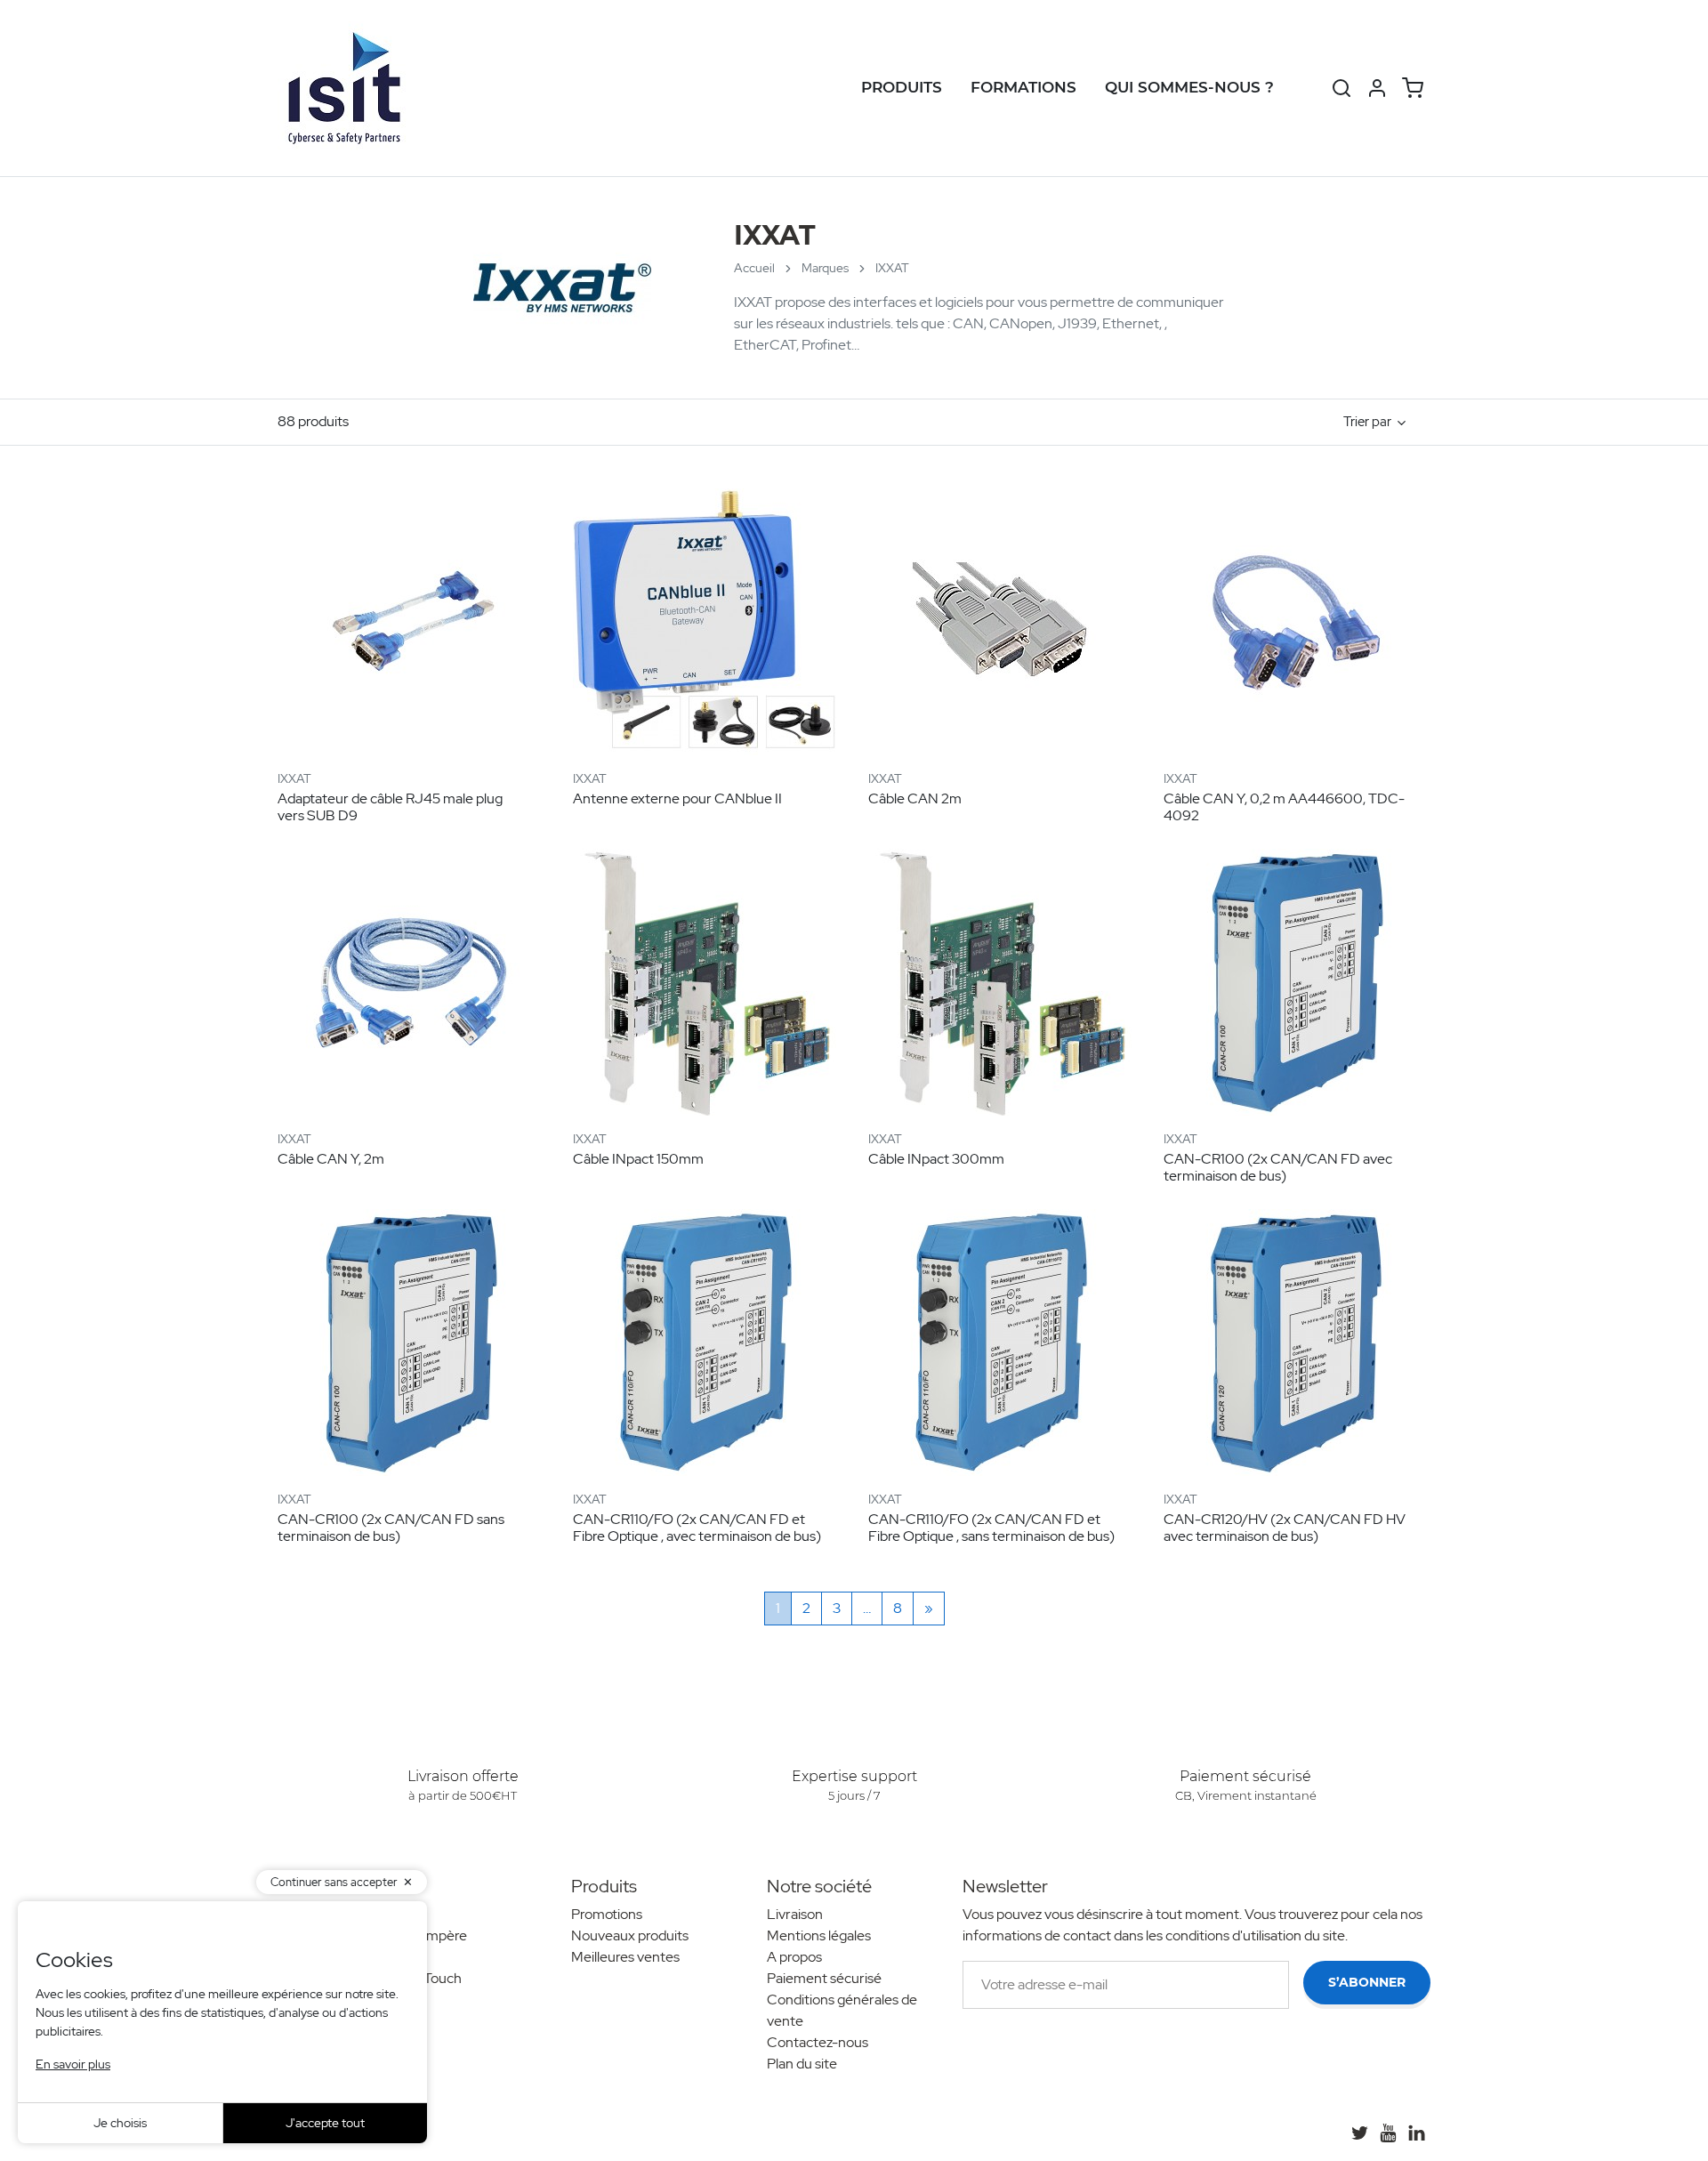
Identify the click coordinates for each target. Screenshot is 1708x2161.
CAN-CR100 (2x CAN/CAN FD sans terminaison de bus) (391, 1528)
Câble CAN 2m (915, 798)
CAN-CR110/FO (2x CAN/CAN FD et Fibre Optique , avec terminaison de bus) (697, 1528)
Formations (1023, 87)
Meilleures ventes (625, 1957)
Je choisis (120, 2123)
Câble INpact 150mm (638, 1159)
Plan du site (802, 2064)
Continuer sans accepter (334, 1882)
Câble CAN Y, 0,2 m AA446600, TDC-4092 (1284, 807)
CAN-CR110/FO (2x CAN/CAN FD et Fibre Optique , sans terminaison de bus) (991, 1528)
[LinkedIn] (1416, 2133)
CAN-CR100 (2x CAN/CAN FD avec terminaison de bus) (1278, 1167)
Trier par (1367, 422)
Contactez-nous (818, 2042)
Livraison (795, 1914)
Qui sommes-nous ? (1189, 87)
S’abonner (1367, 1982)
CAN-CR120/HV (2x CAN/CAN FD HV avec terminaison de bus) (1285, 1528)
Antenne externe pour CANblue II (677, 798)
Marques (825, 268)
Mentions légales (819, 1935)
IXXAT (294, 778)
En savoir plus (73, 2064)
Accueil (754, 268)
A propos (794, 1957)
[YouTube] (1388, 2133)
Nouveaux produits (630, 1935)
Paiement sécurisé (824, 1978)
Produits (902, 87)
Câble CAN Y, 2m (331, 1159)
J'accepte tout (325, 2123)
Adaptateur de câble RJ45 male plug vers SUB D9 (390, 807)
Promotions (607, 1914)
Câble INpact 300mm (936, 1159)
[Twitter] (1359, 2133)
